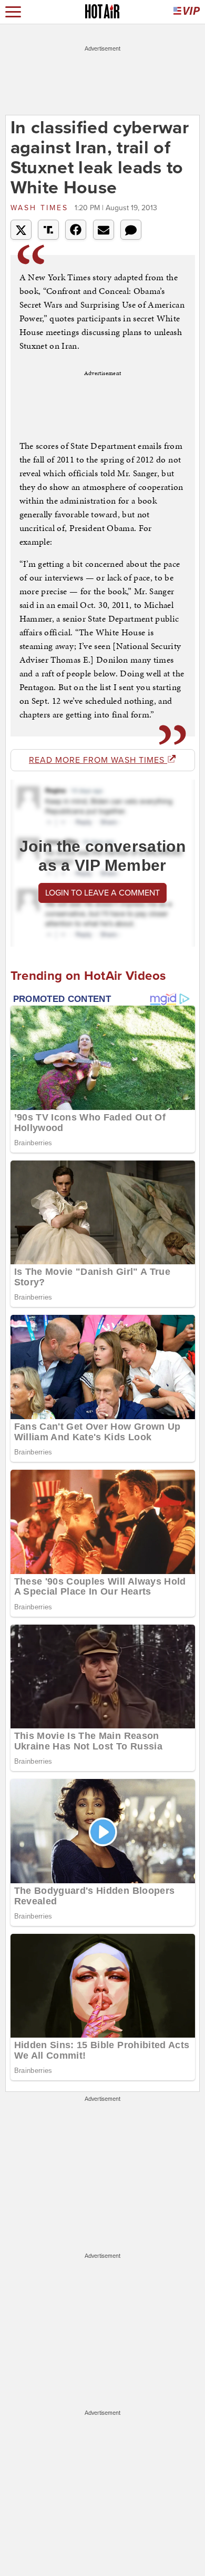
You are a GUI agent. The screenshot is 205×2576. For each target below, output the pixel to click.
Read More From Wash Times (98, 760)
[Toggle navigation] (13, 12)
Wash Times (41, 208)
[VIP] (187, 12)
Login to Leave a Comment (102, 893)
